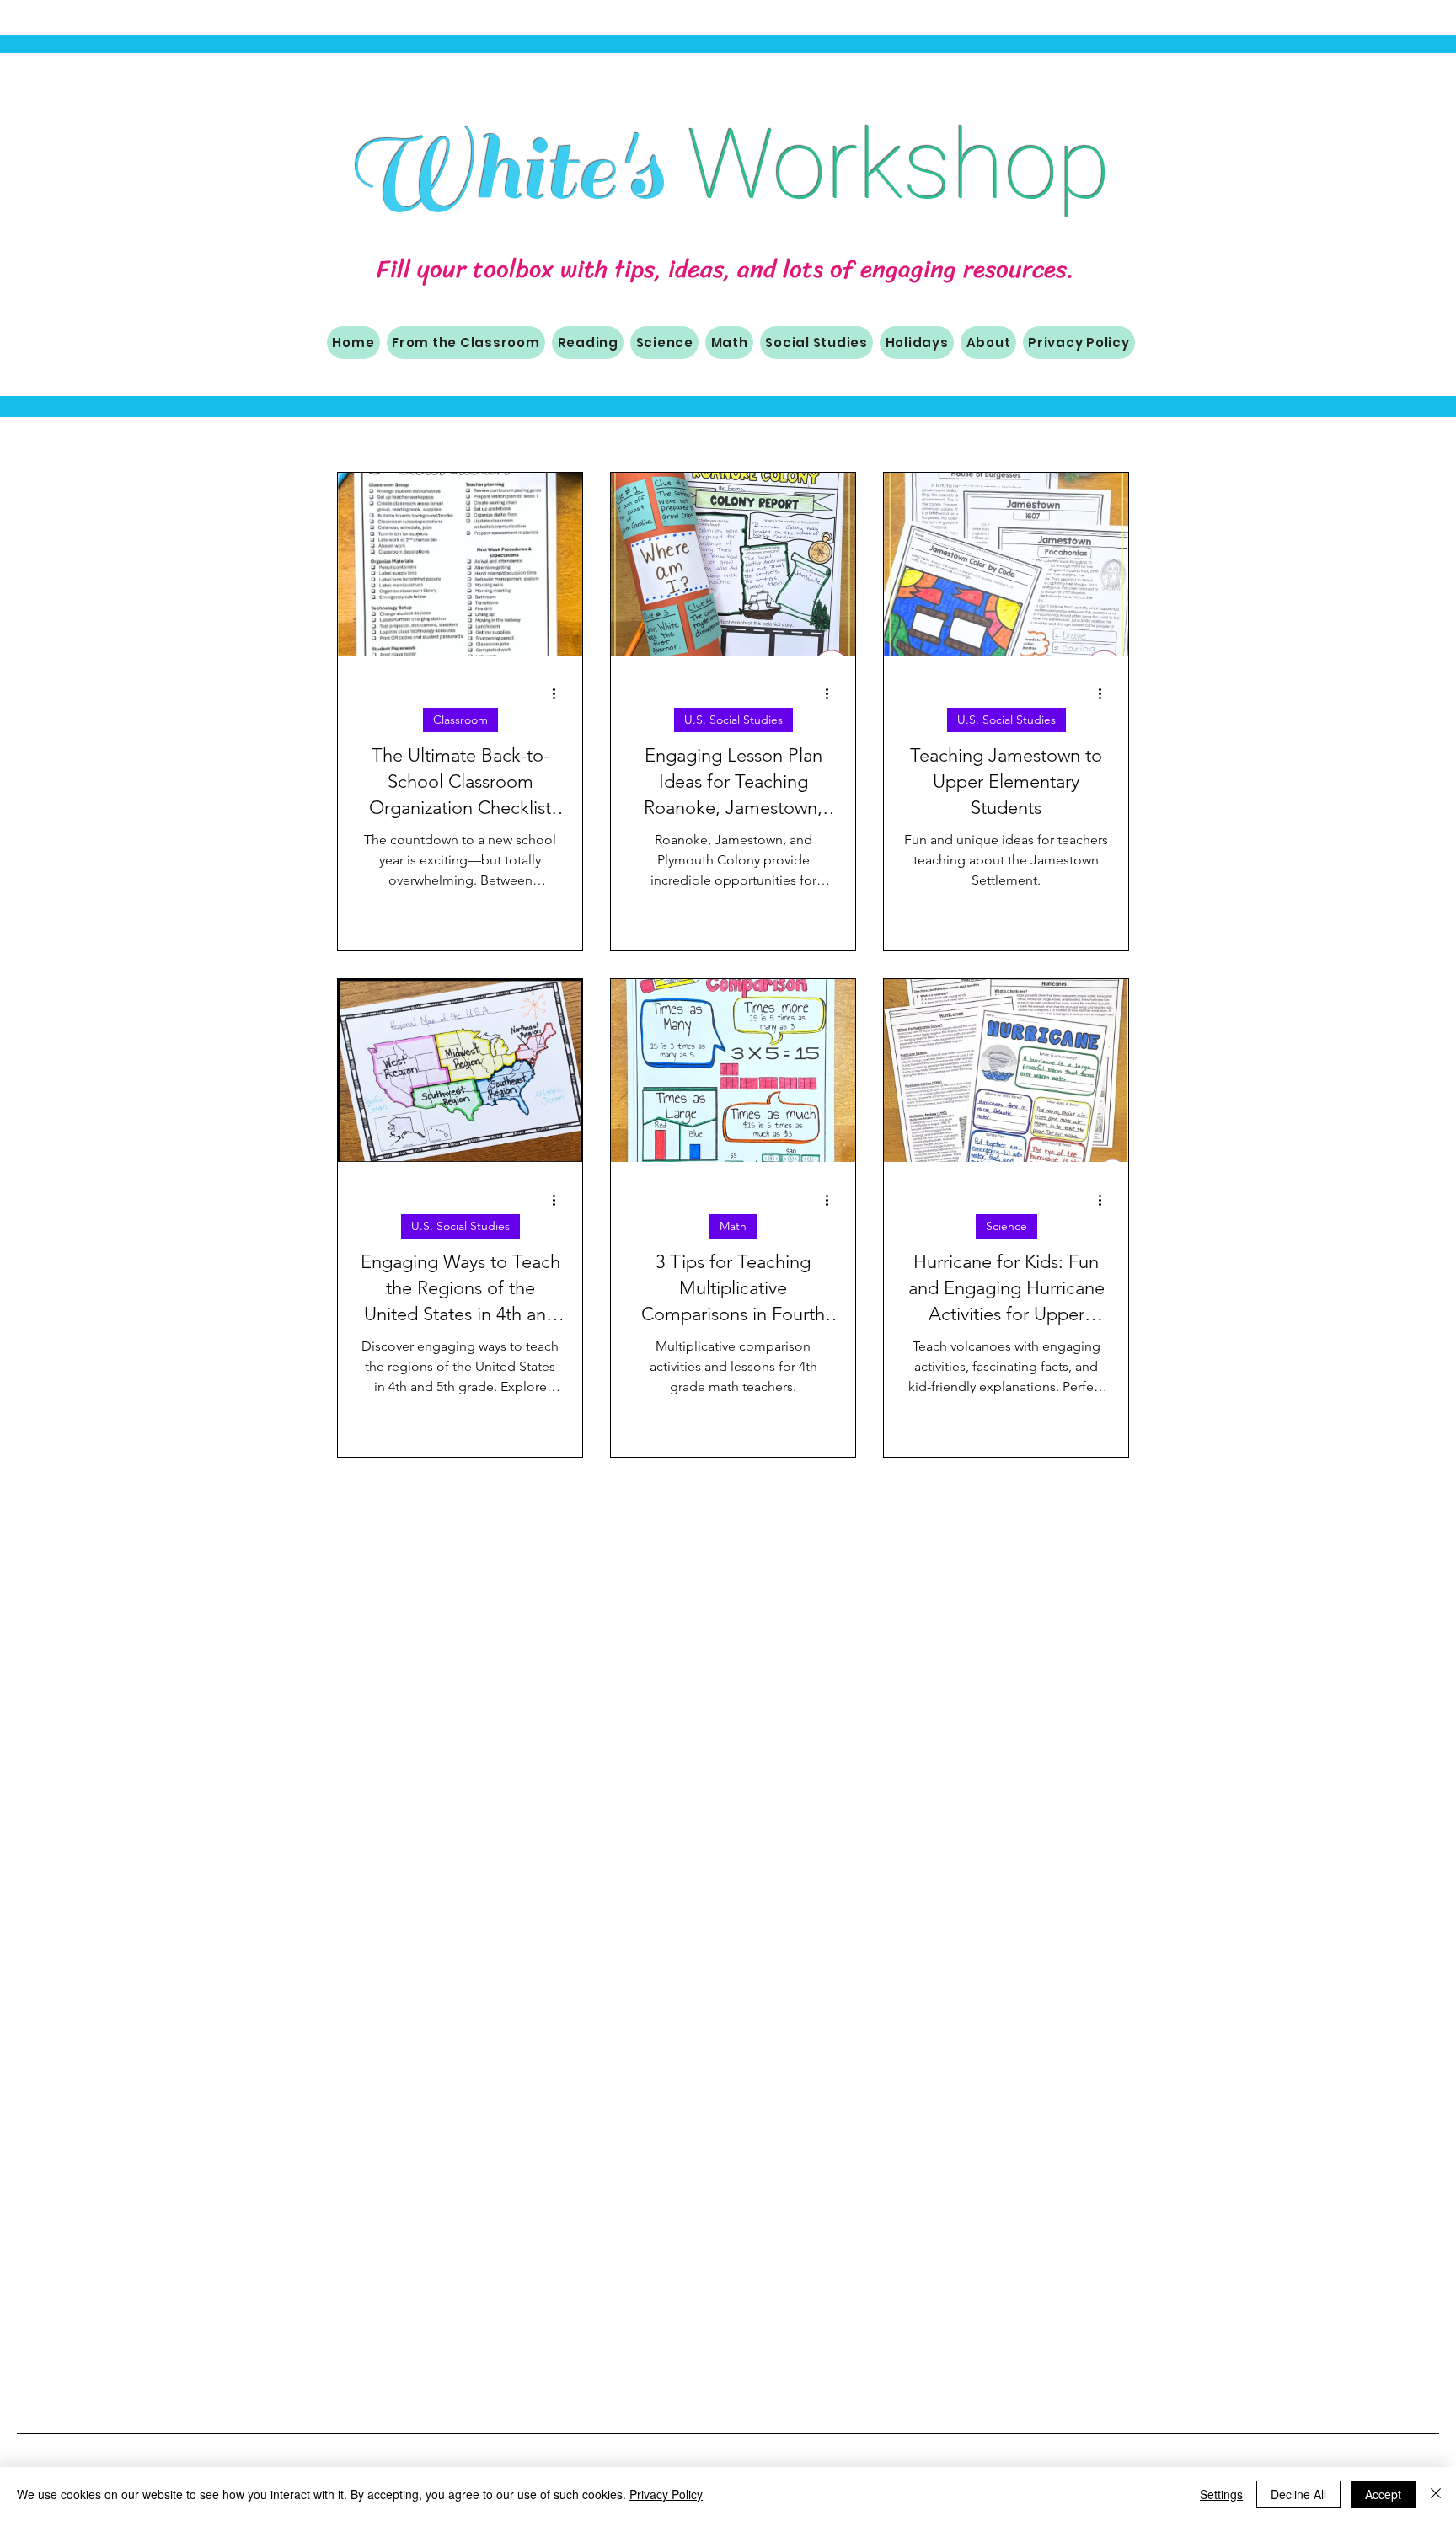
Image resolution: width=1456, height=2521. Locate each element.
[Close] (1436, 2494)
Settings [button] (1221, 2494)
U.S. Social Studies (733, 720)
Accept (1383, 2494)
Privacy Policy (666, 2494)
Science (1006, 1226)
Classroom (460, 720)
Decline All (1298, 2494)
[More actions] (559, 693)
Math (733, 1226)
